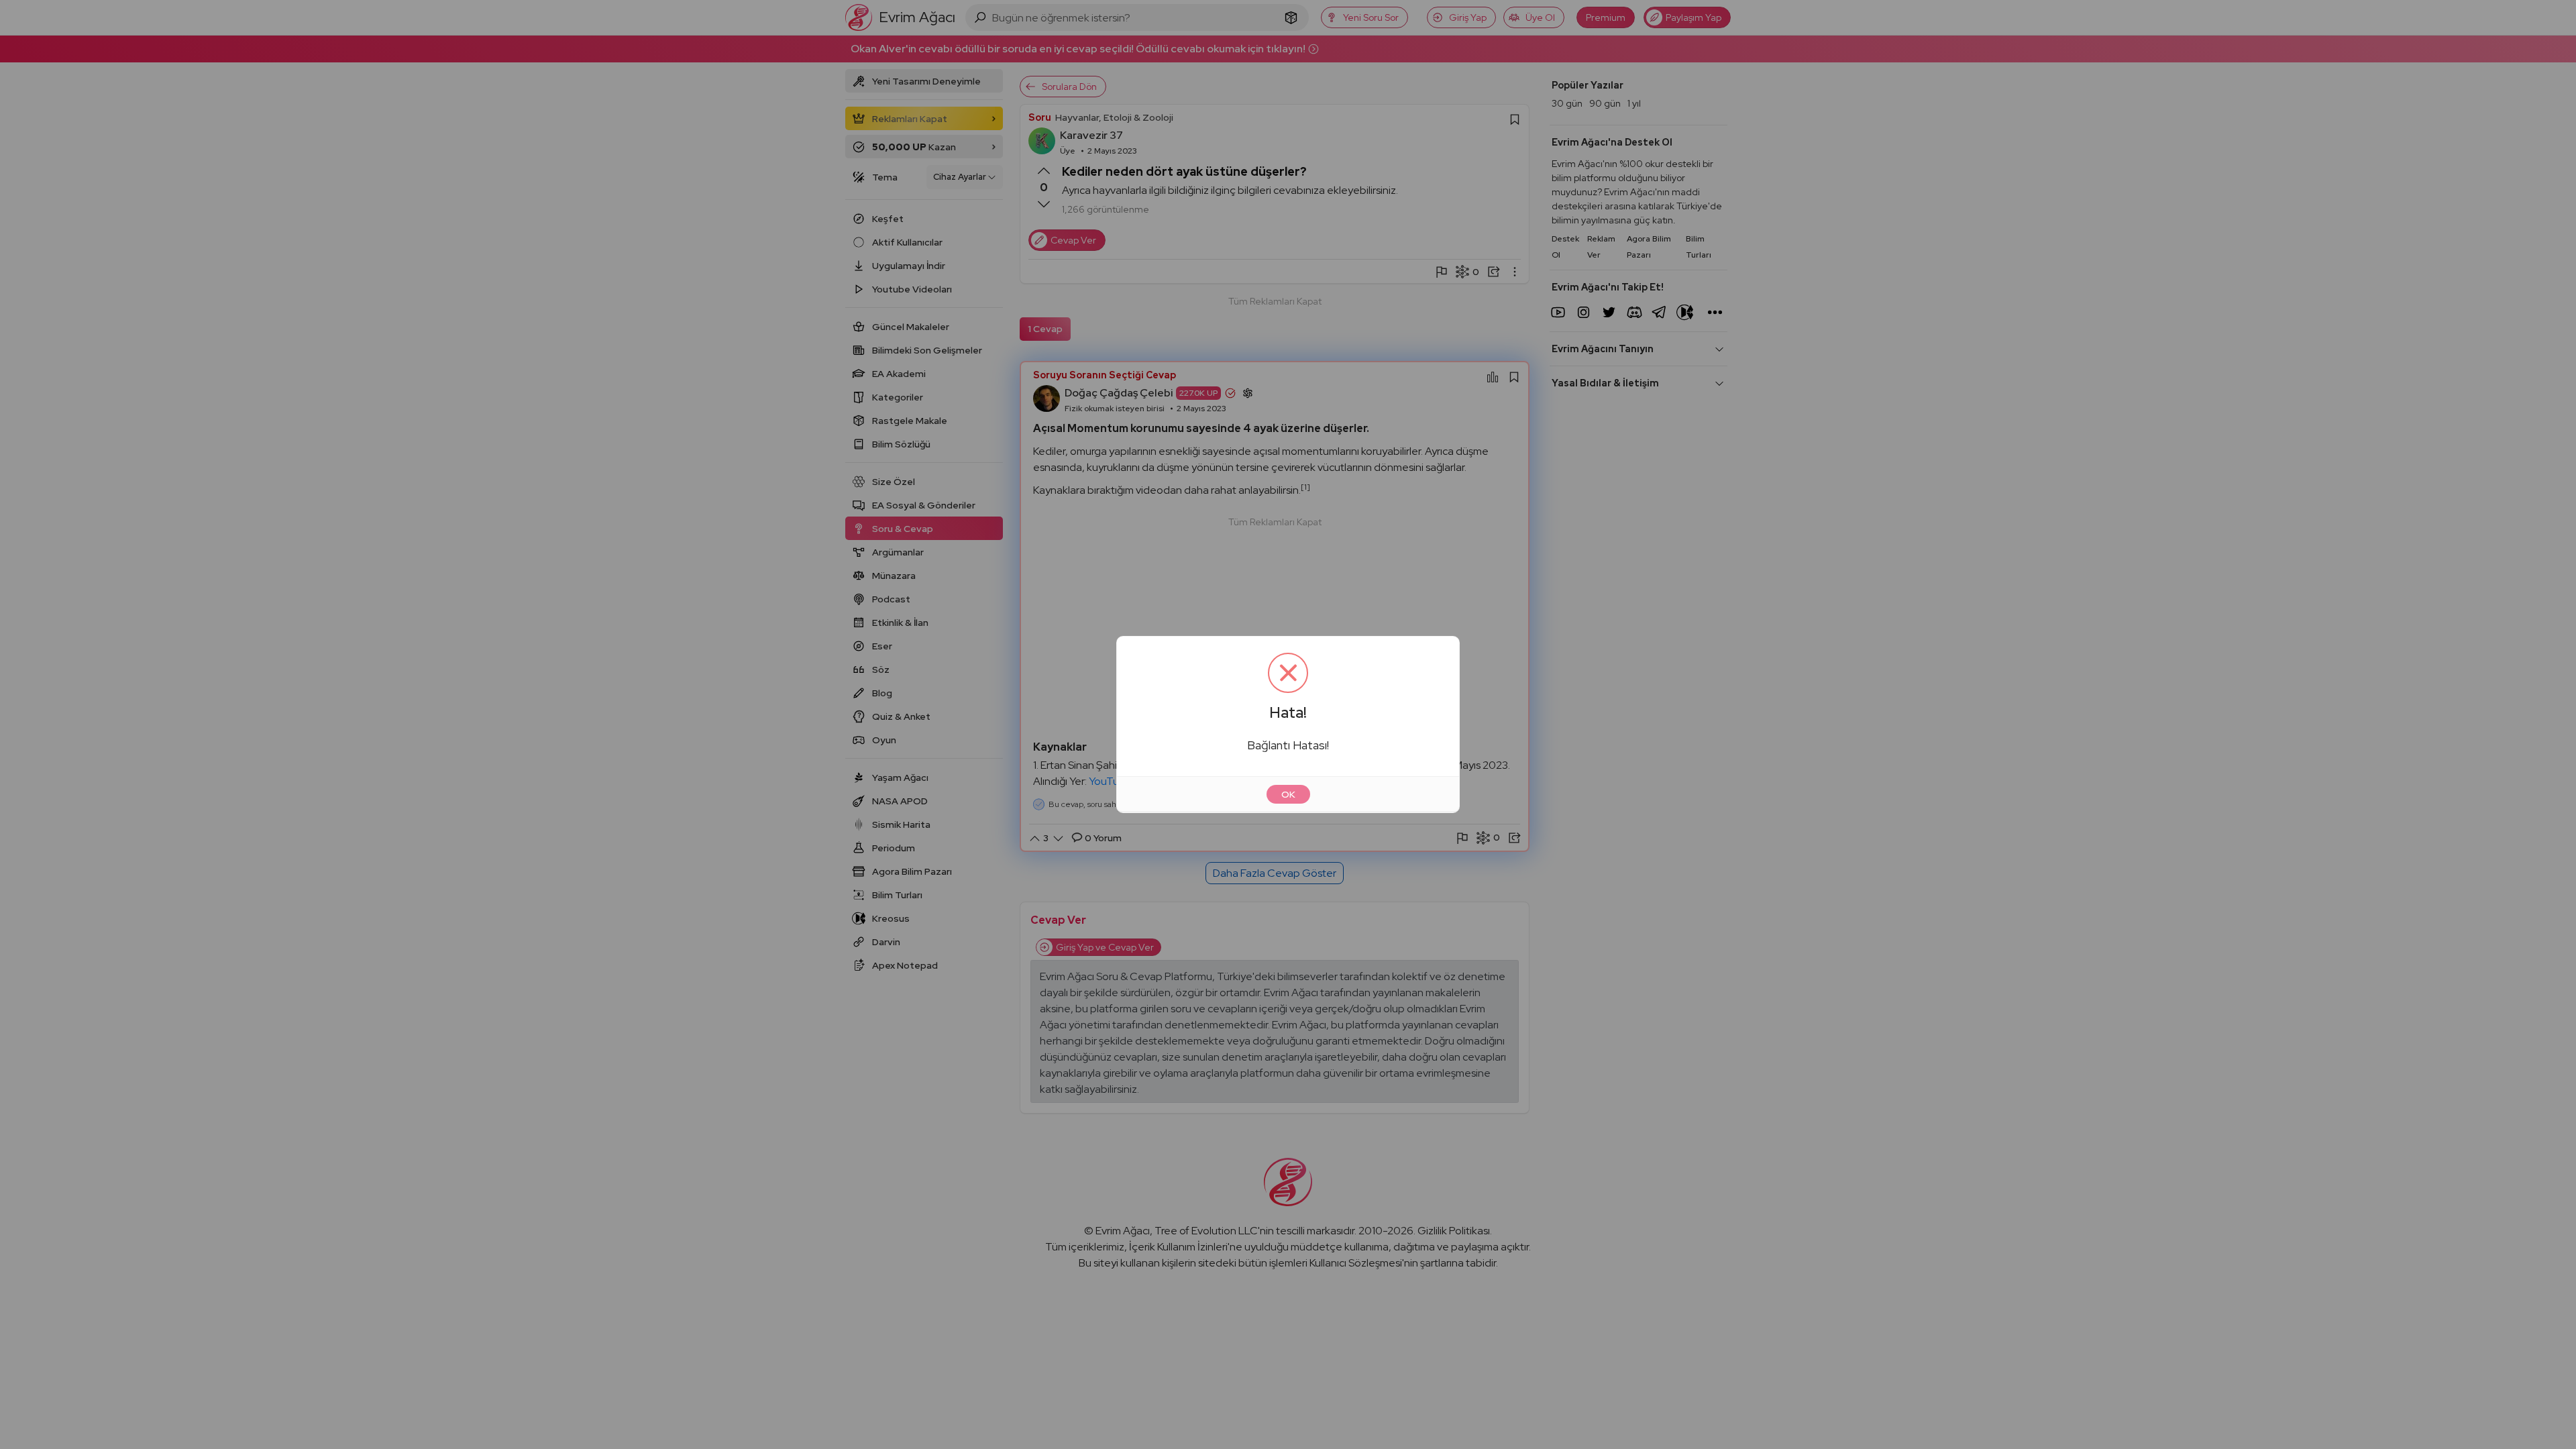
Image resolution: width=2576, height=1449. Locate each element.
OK (1288, 794)
